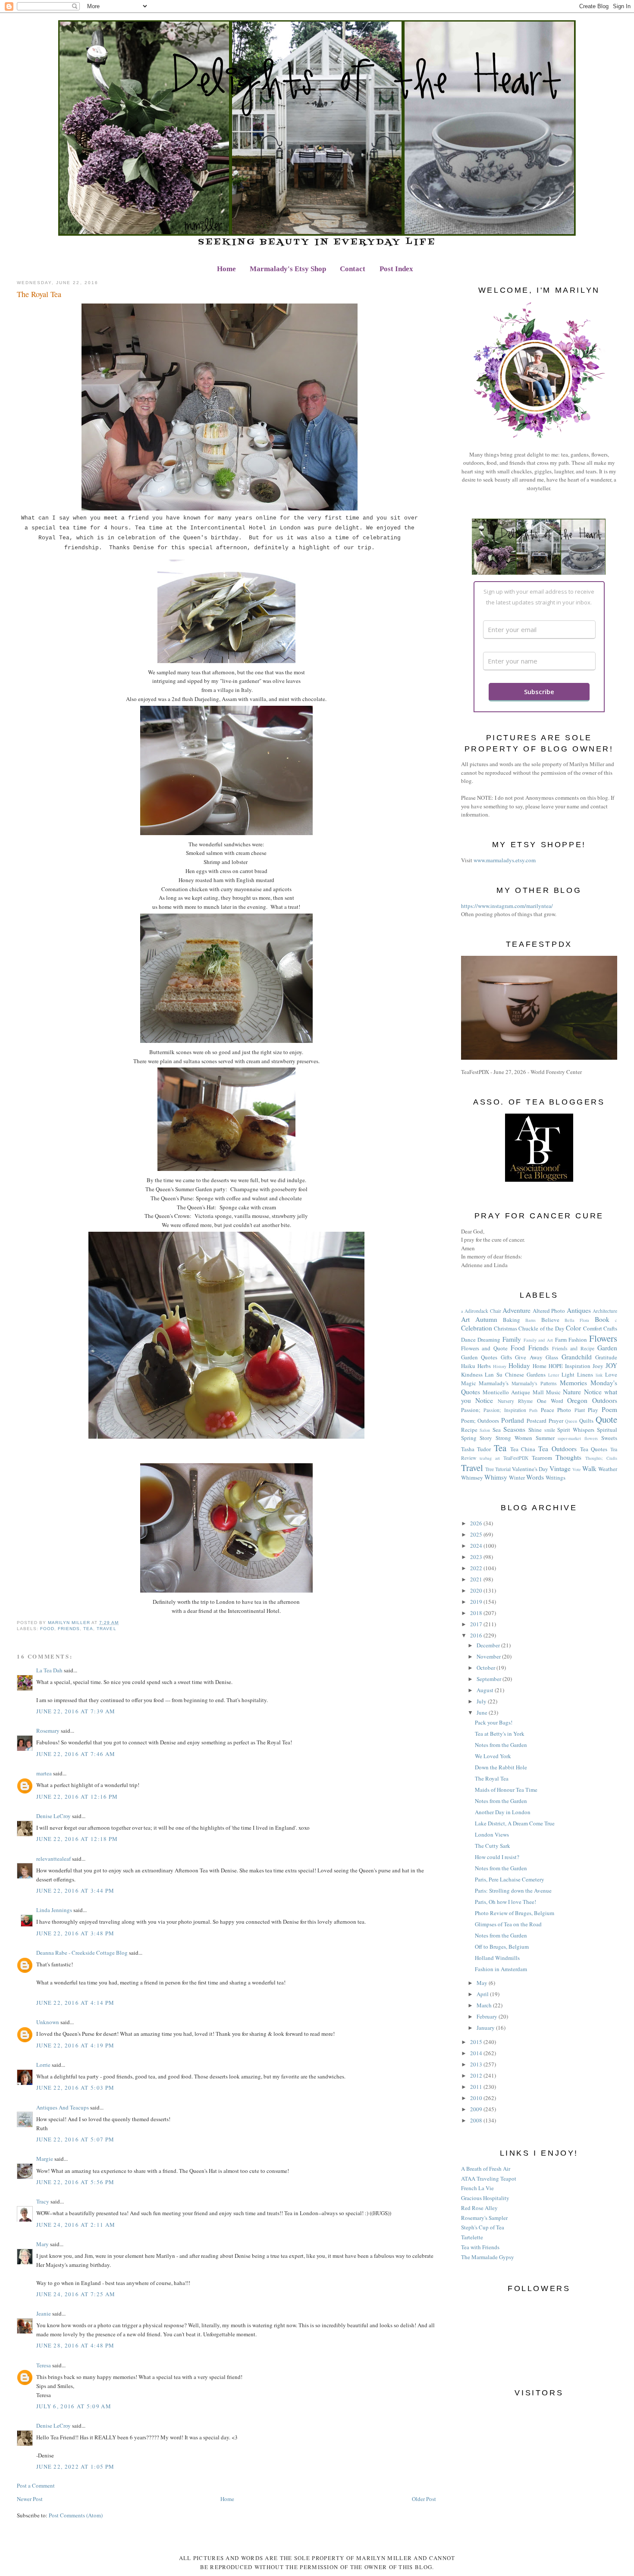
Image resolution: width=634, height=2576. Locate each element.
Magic (469, 1383)
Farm (561, 1340)
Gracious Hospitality (485, 2198)
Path (533, 1410)
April (483, 1994)
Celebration (477, 1328)
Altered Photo (549, 1311)
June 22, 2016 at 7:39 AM (76, 1711)
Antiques (579, 1310)
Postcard (537, 1421)
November (489, 1656)
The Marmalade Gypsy (488, 2257)
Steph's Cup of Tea (483, 2227)
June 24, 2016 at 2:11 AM (76, 2225)
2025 (477, 1534)
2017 (477, 1624)
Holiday (519, 1365)
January (486, 2028)
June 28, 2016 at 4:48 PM (75, 2345)
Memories (573, 1383)
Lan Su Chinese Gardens (515, 1374)
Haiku (468, 1366)
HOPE (556, 1366)
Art (465, 1319)
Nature (572, 1392)
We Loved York (493, 1756)
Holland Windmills (497, 1958)
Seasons (514, 1429)
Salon (485, 1430)
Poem (609, 1409)
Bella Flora (577, 1320)
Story (486, 1438)
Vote (577, 1469)
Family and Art (538, 1340)
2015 (477, 2042)
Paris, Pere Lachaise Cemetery (510, 1879)
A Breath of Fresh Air (486, 2169)
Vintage (560, 1468)
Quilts (586, 1421)
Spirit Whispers (576, 1430)
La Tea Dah (49, 1670)
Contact (353, 269)
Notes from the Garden (501, 1745)
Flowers (603, 1338)
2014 (477, 2053)
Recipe (469, 1430)
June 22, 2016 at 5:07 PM (75, 2139)
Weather (608, 1469)
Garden (607, 1348)
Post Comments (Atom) (76, 2515)
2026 (477, 1523)
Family (512, 1339)
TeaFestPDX (516, 1458)
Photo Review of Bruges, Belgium (515, 1913)
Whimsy (496, 1477)
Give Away (529, 1357)
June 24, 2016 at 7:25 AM (76, 2294)
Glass (552, 1357)
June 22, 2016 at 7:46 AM (76, 1754)
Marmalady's (494, 1383)
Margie (45, 2159)
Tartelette (472, 2237)
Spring (469, 1438)
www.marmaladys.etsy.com (505, 860)
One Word (550, 1401)
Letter (554, 1375)
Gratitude (606, 1357)
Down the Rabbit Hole (501, 1767)
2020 (477, 1590)
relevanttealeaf (53, 1859)
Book (602, 1319)
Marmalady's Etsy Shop (288, 269)
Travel (106, 1629)
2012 (477, 2075)
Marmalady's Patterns (534, 1383)
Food (47, 1629)
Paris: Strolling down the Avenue (513, 1891)
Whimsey (472, 1477)
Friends (69, 1629)
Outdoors (605, 1400)
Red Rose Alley (479, 2208)
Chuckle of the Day (541, 1328)
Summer (545, 1438)
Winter (517, 1477)
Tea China (523, 1449)
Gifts (506, 1357)
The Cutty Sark (493, 1846)
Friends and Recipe (573, 1348)
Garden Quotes (479, 1357)
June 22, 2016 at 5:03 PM (75, 2088)
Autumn (486, 1319)
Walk (589, 1468)
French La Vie (477, 2188)
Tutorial (503, 1469)
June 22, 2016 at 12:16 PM (77, 1797)
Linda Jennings (54, 1910)
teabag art (490, 1458)
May (483, 1983)
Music (553, 1392)
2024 (477, 1546)
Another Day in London (503, 1812)
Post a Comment (36, 2485)
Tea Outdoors (557, 1449)
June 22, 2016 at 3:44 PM (75, 1891)
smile (550, 1430)
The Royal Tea (492, 1778)
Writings (556, 1477)
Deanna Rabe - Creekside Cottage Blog (82, 1953)
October (486, 1668)
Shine (535, 1430)
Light (568, 1374)
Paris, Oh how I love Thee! (505, 1902)
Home (226, 269)
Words (535, 1477)
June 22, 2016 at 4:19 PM (75, 2045)
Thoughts (568, 1457)
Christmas (505, 1328)
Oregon (577, 1400)
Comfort (593, 1328)
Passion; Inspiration (505, 1410)
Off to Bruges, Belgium (502, 1947)
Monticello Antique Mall (513, 1392)
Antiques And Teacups (63, 2107)
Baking (512, 1320)
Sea (497, 1430)
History (500, 1366)
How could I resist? (497, 1857)
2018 (477, 1613)
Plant (580, 1410)
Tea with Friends (480, 2247)
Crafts (610, 1328)
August (486, 1690)
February (488, 2016)
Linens (585, 1374)
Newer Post (30, 2499)
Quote (606, 1419)
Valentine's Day (530, 1469)
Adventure (516, 1310)
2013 (477, 2064)
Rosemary (48, 1731)
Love (611, 1374)
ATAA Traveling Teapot (489, 2178)
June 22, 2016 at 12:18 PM (77, 1839)
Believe (550, 1320)
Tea (88, 1629)
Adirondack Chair (483, 1311)
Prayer (556, 1421)
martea (44, 1773)
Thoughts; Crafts (601, 1458)
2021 (477, 1579)
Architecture (605, 1311)
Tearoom (542, 1458)
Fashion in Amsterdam (501, 1969)
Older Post (424, 2499)
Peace (548, 1410)
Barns (530, 1320)
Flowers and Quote (485, 1348)
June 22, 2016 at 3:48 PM (75, 1933)
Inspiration (578, 1366)
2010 (477, 2098)
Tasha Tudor (476, 1449)
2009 (477, 2109)
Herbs (484, 1366)
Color (573, 1328)
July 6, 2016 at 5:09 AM (74, 2406)
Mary (42, 2244)
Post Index (396, 269)
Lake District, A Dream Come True (515, 1823)
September (490, 1679)
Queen (571, 1421)
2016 (477, 1635)
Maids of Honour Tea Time (506, 1790)
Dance (468, 1340)
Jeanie (44, 2313)
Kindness (472, 1374)
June (483, 1712)
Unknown (48, 2022)
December (489, 1645)
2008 (477, 2120)
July (482, 1701)
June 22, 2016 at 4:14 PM (75, 2003)
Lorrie (43, 2065)
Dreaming (489, 1340)
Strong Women (514, 1438)
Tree (490, 1469)
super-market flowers (578, 1438)
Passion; (471, 1410)
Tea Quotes (594, 1449)
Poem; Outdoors (480, 1421)
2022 (477, 1568)
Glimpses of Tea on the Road (508, 1924)
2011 (477, 2087)
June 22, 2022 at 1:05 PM (75, 2466)
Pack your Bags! (494, 1722)
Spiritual (607, 1430)
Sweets (609, 1438)
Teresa (44, 2365)
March (485, 2005)
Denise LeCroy (53, 1816)
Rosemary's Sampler (484, 2218)
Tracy (43, 2201)
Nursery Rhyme (515, 1401)
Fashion (578, 1340)
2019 (477, 1602)
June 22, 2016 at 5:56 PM (75, 2182)
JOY (611, 1365)
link (599, 1375)
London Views (492, 1834)
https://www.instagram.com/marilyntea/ (507, 906)
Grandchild (577, 1357)
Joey (598, 1366)
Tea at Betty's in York (500, 1734)
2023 (477, 1557)
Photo (564, 1410)
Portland (513, 1420)
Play (593, 1410)
